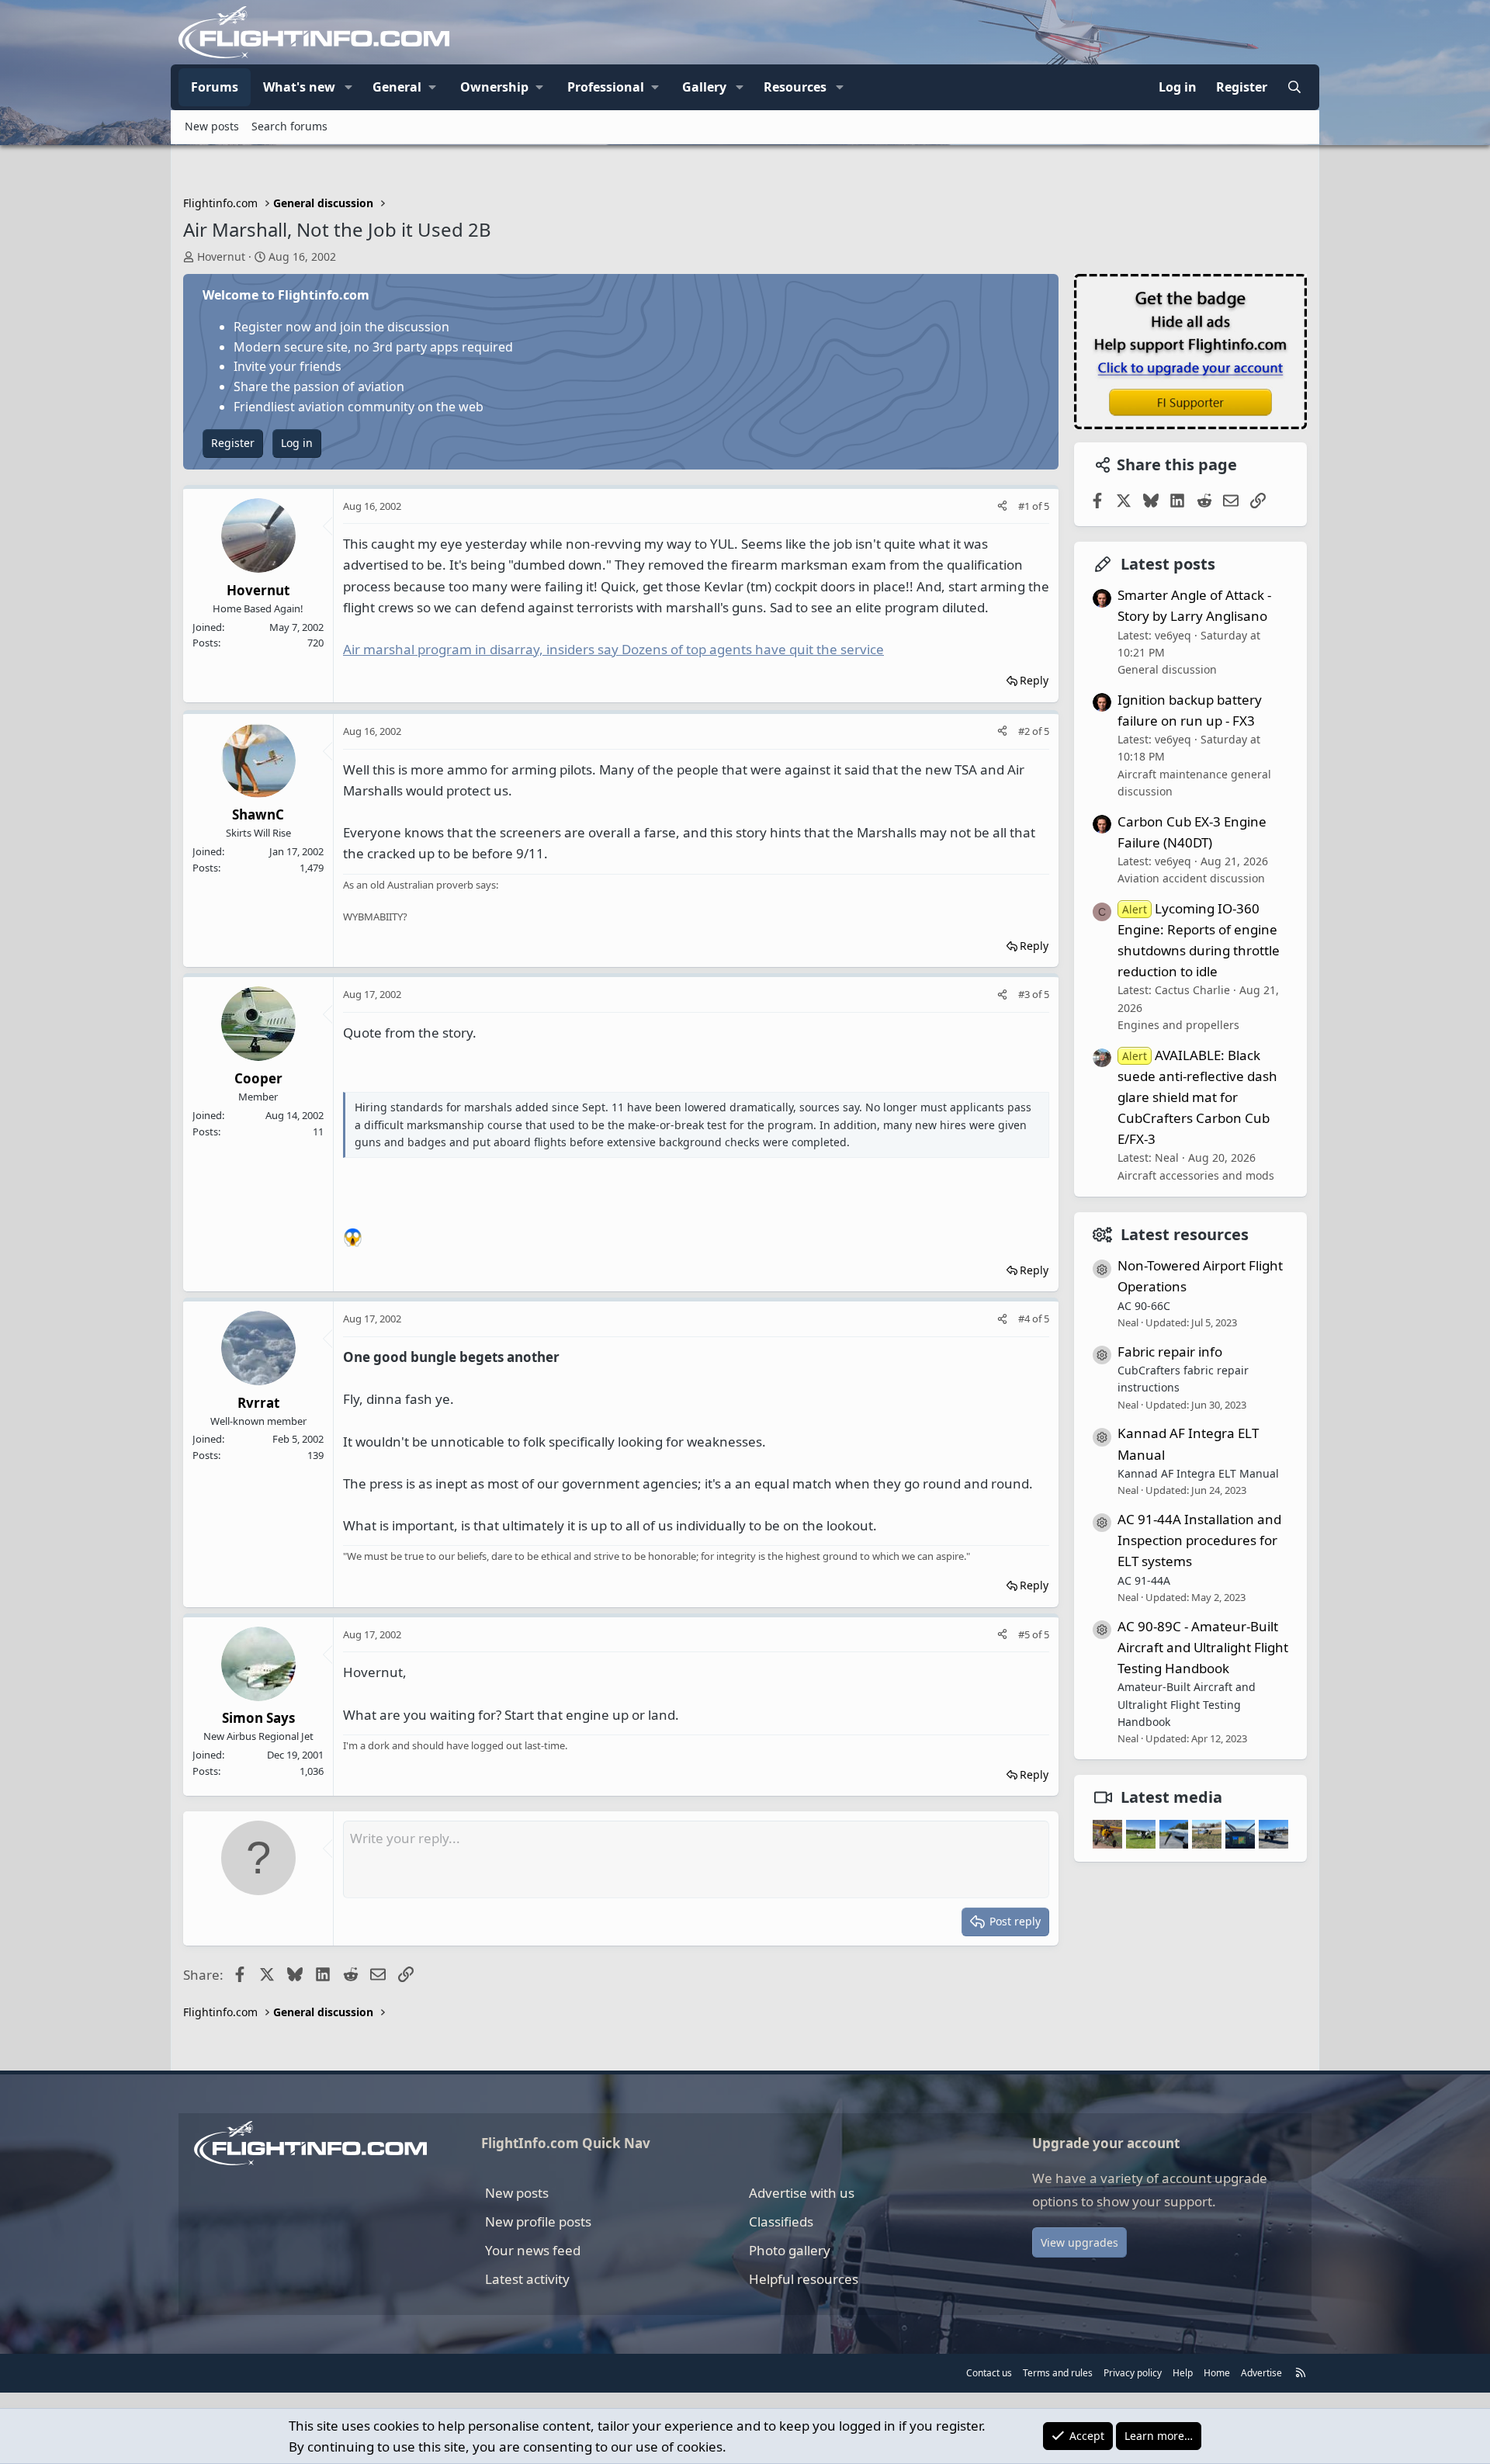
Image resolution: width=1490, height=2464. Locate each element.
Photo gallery (790, 2250)
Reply (1034, 680)
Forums (215, 87)
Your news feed (533, 2250)
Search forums (289, 126)
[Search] (1294, 88)
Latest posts (1168, 564)
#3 (1025, 994)
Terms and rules (1058, 2373)
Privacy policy (1133, 2373)
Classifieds (781, 2221)
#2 (1025, 731)
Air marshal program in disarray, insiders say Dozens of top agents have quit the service (613, 649)
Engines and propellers (1178, 1025)
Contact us (989, 2373)
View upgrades (1079, 2242)
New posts (212, 126)
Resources (795, 87)
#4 (1025, 1319)
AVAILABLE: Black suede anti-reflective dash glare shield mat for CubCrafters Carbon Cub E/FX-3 (1197, 1097)
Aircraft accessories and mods (1196, 1175)
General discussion (1167, 669)
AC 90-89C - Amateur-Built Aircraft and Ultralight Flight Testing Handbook (1203, 1646)
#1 (1025, 506)
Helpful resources (804, 2279)
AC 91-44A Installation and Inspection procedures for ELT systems (1199, 1539)
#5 (1025, 1634)
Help (1183, 2373)
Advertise (1261, 2373)
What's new (299, 87)
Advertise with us (802, 2193)
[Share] (1002, 506)
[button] (348, 88)
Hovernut (221, 256)
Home (1217, 2373)
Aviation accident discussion (1191, 878)
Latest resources (1185, 1234)
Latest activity (527, 2279)
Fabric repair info (1170, 1351)
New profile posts (538, 2221)
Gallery (704, 87)
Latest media (1171, 1797)
